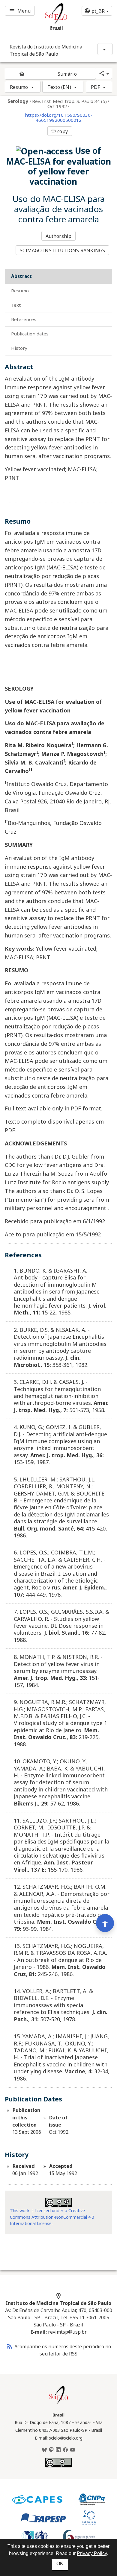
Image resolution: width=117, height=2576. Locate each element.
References (24, 319)
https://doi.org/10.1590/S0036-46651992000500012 (59, 118)
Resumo (19, 87)
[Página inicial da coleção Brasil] (58, 2403)
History (19, 348)
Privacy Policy (92, 2553)
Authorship (58, 236)
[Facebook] (65, 2450)
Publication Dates (30, 334)
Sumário (67, 74)
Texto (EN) (59, 87)
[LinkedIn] (58, 2450)
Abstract (21, 276)
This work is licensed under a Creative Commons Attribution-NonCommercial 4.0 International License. (52, 2217)
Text (16, 305)
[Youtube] (73, 2450)
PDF (95, 87)
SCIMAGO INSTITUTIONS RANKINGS (63, 250)
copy (59, 131)
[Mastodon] (51, 2450)
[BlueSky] (44, 2450)
